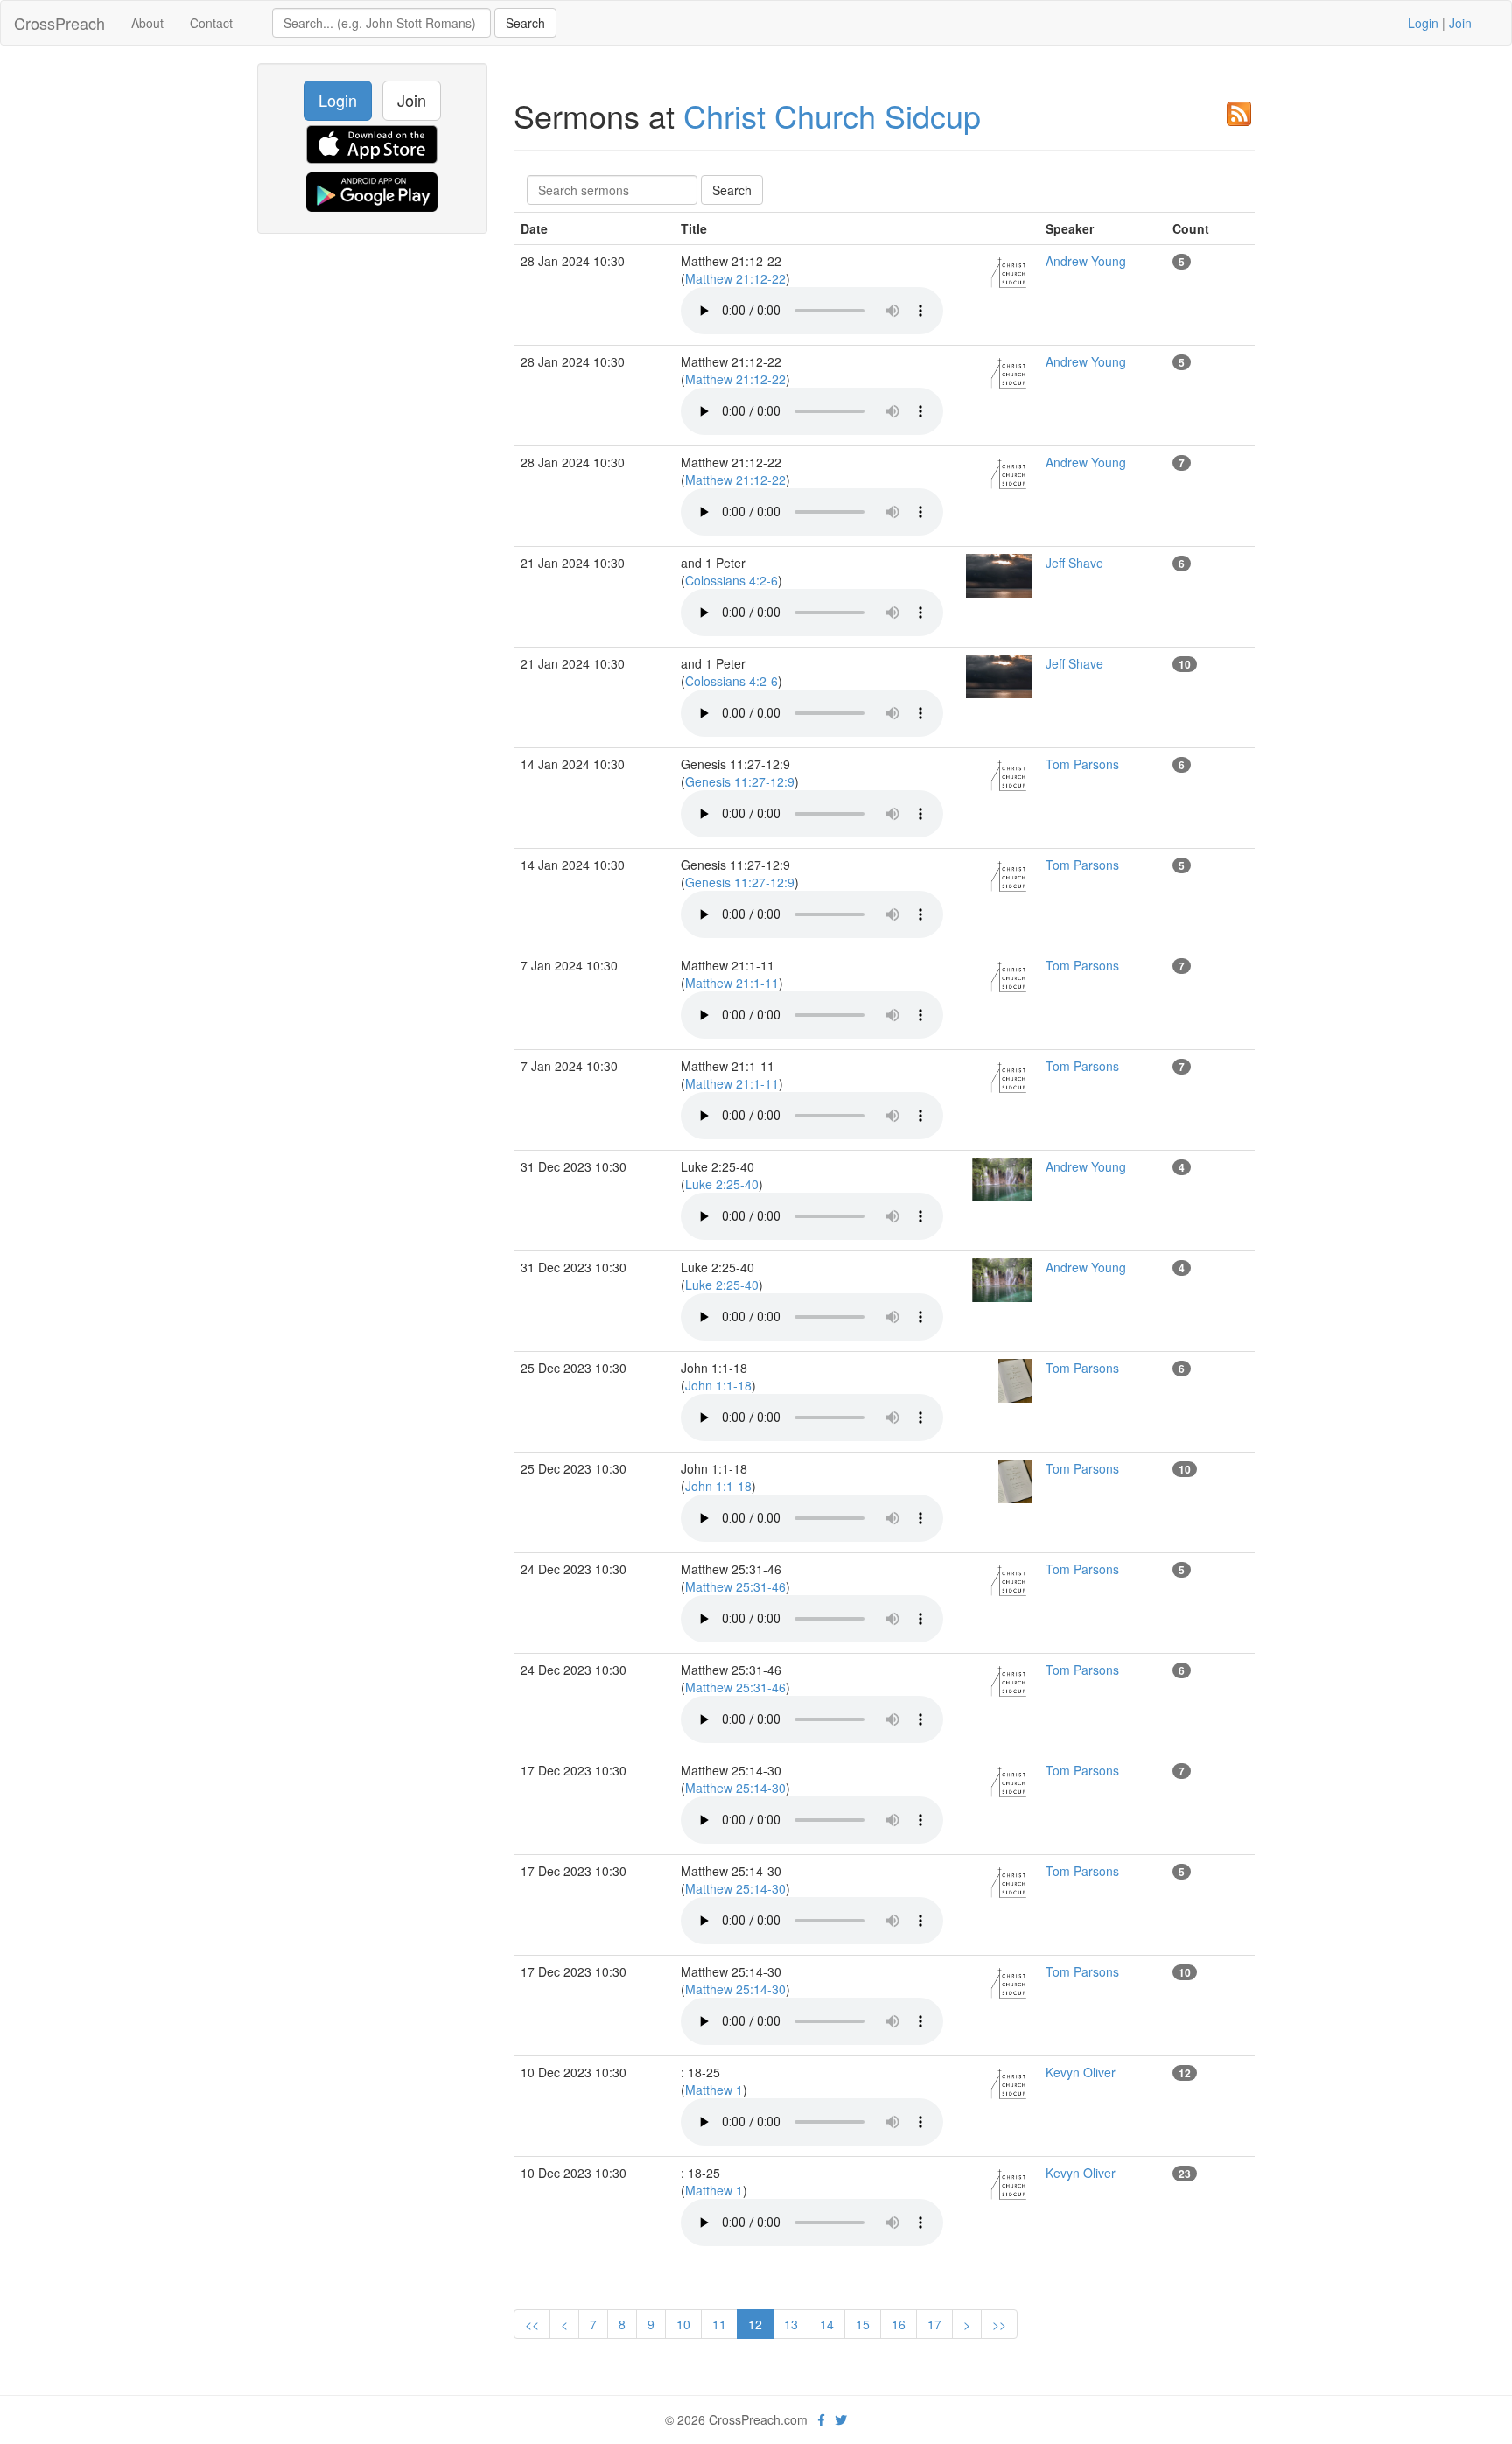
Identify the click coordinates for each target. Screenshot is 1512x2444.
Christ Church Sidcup (832, 115)
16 (899, 2324)
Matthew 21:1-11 (732, 983)
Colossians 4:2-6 (731, 580)
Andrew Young (1086, 261)
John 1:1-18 (718, 1385)
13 (791, 2324)
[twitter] (841, 2419)
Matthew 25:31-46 (735, 1586)
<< (532, 2324)
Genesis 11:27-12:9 (740, 781)
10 (683, 2324)
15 (863, 2324)
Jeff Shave (1074, 563)
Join (1460, 23)
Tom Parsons (1082, 764)
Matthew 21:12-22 (735, 278)
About (147, 23)
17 (934, 2324)
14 (827, 2324)
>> (999, 2324)
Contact (211, 23)
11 (719, 2324)
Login (1423, 23)
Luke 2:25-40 (722, 1184)
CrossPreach (59, 23)
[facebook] (821, 2419)
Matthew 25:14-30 (735, 1788)
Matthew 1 (714, 2090)
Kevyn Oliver (1081, 2072)
